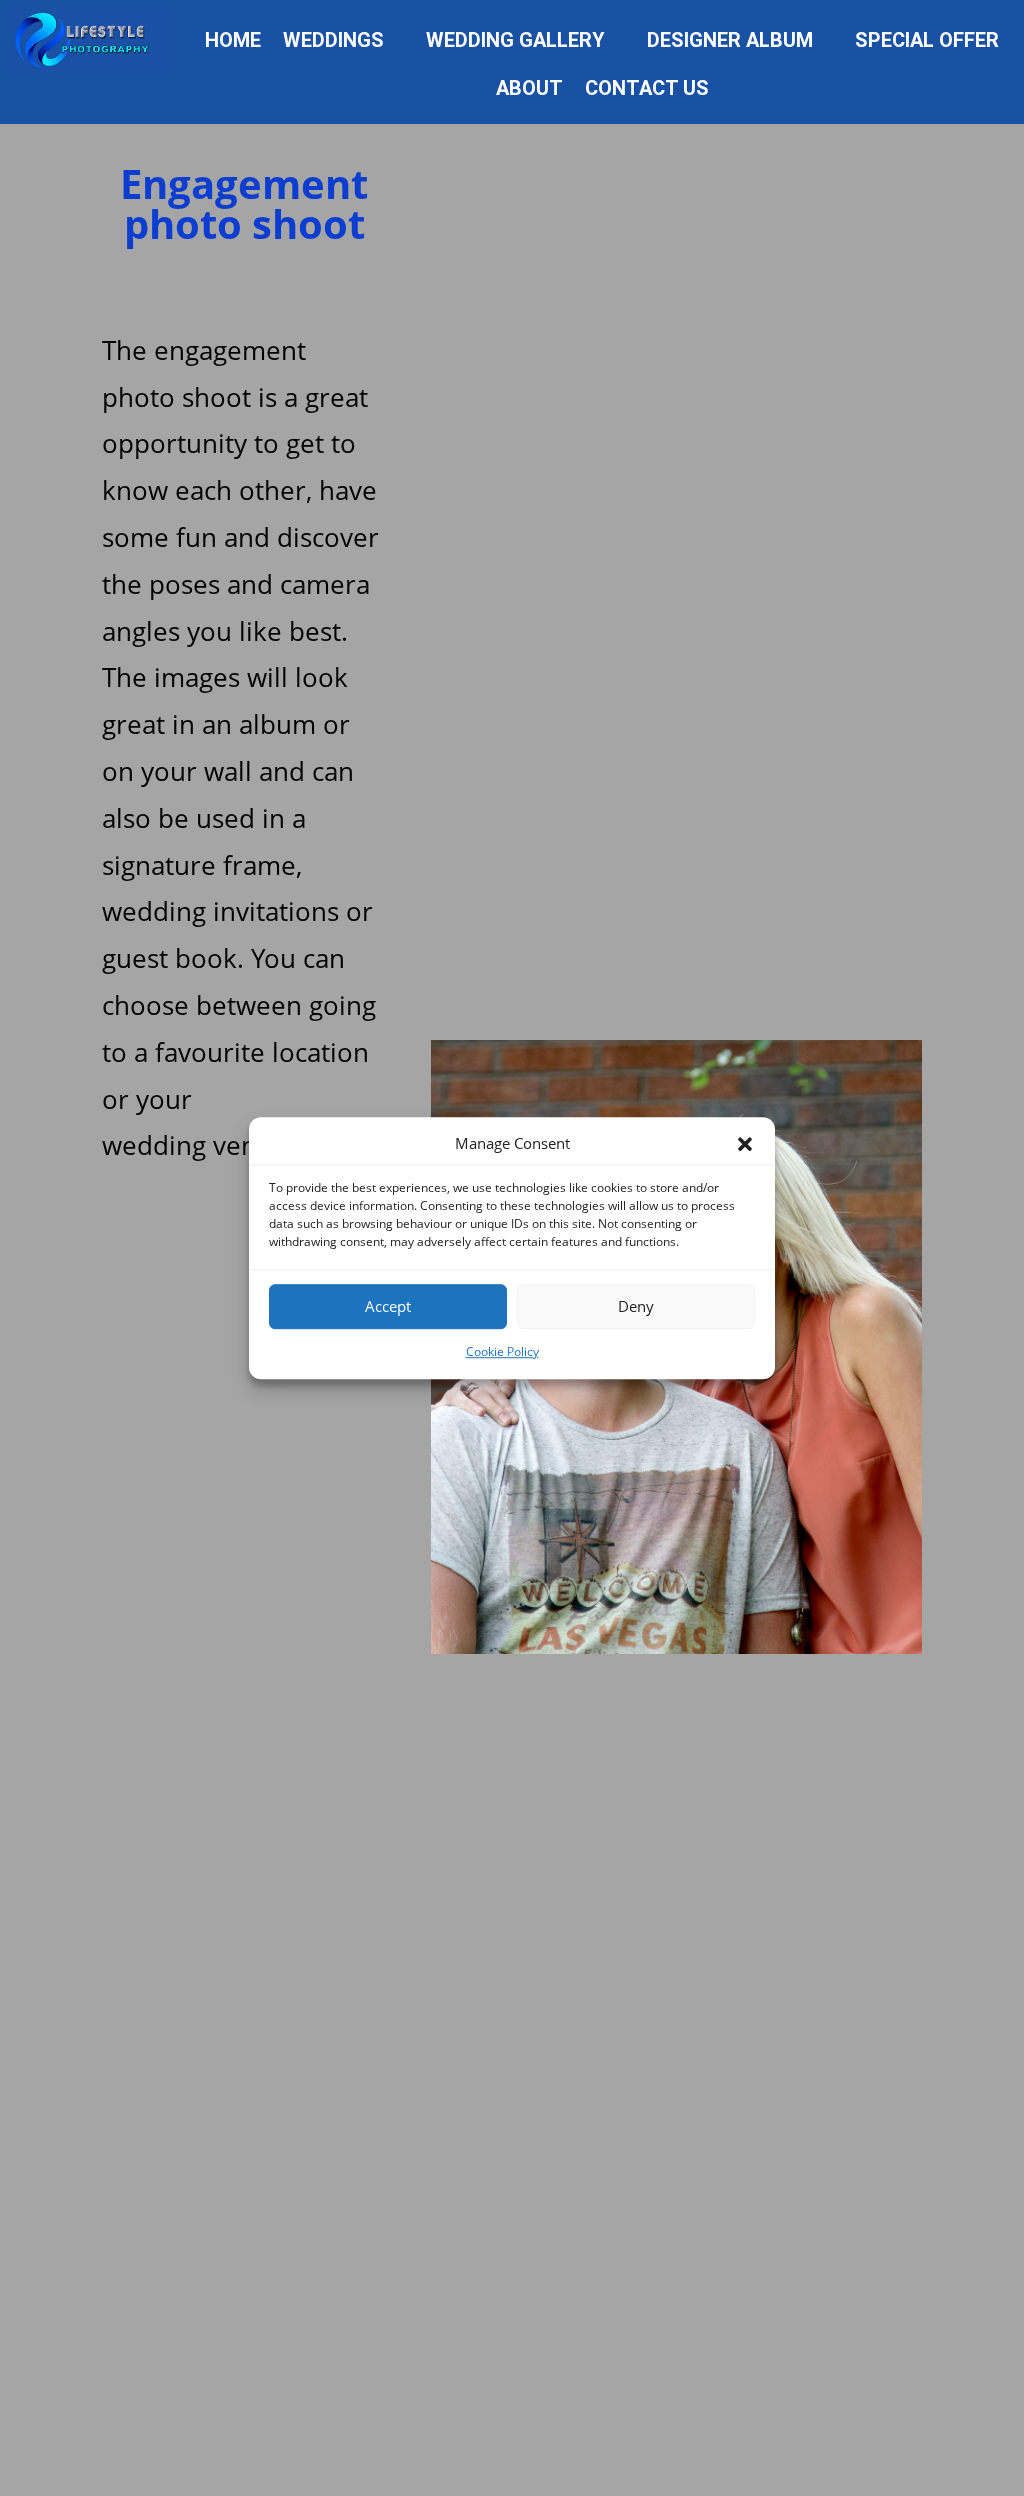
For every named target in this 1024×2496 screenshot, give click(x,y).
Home (233, 42)
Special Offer (927, 42)
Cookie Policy (502, 1351)
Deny (636, 1307)
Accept (388, 1307)
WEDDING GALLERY (515, 42)
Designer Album (730, 42)
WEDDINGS (333, 42)
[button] (745, 1144)
